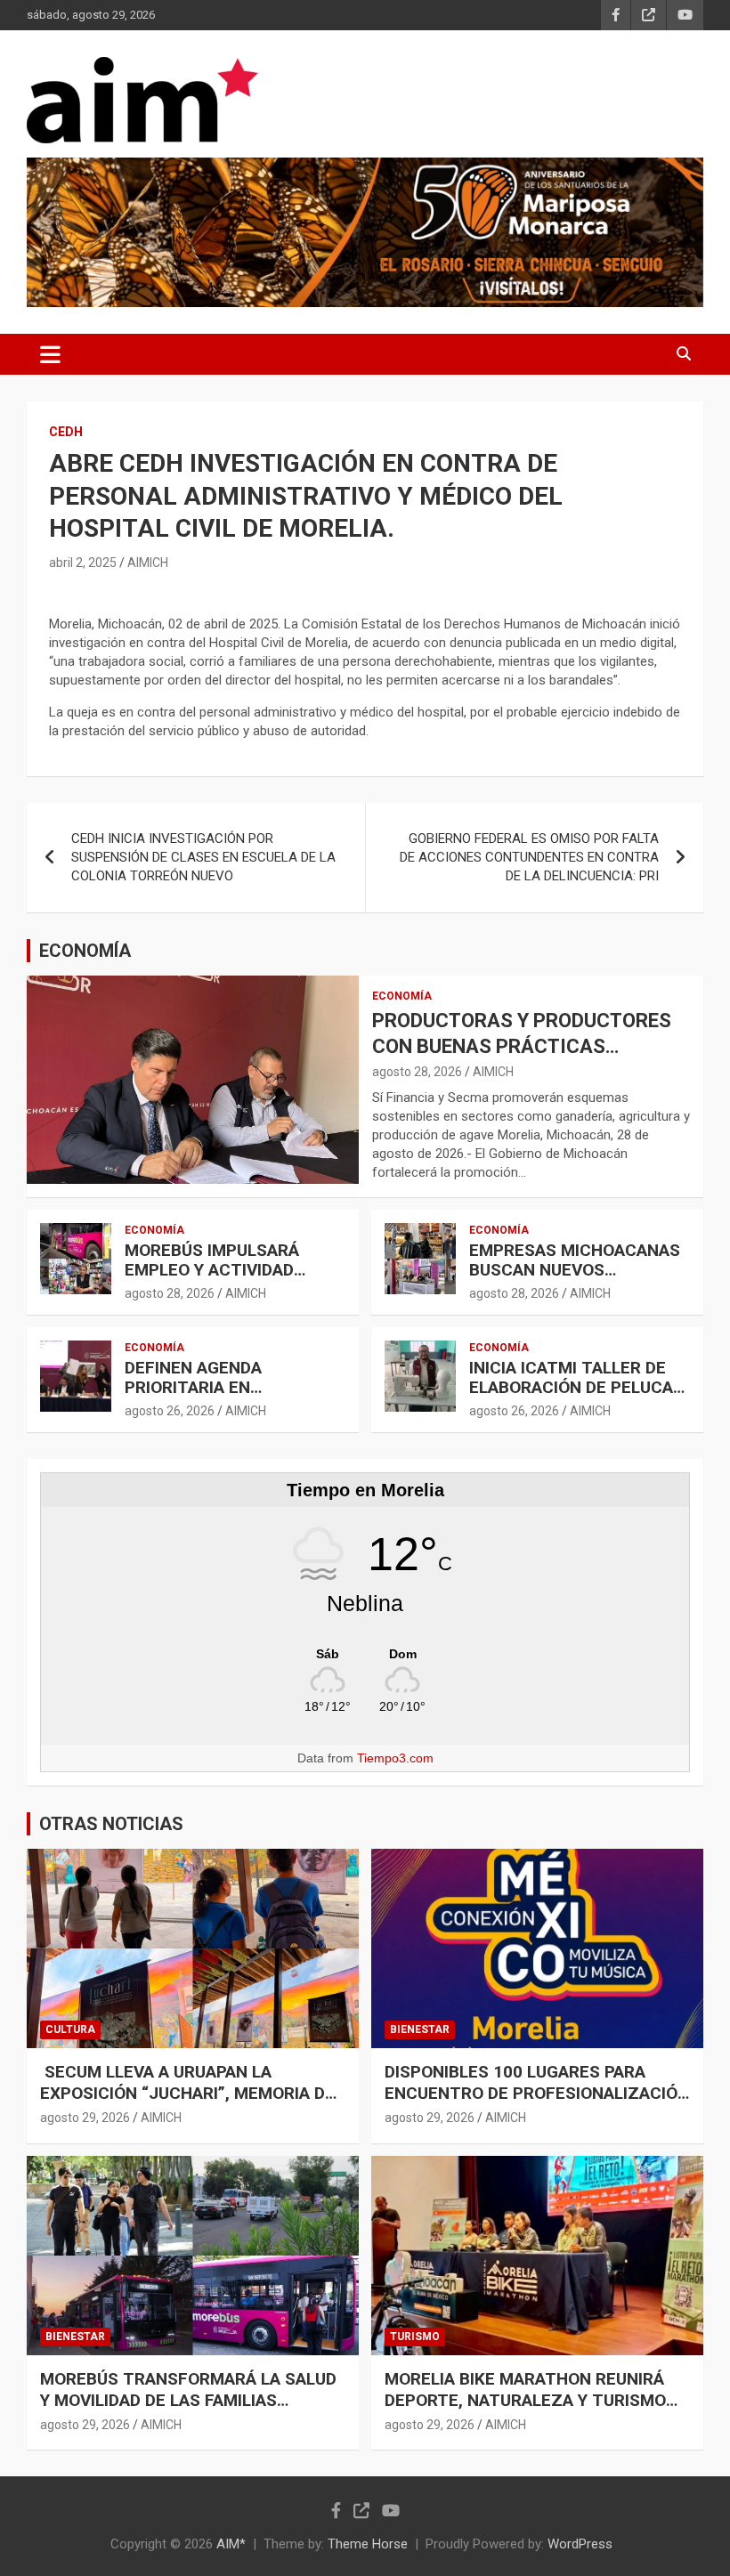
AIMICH (148, 563)
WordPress (580, 2544)
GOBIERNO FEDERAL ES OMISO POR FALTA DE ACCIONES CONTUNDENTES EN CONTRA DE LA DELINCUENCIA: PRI (529, 857)
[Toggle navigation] (50, 354)
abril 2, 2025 (83, 563)
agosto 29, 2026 (85, 2118)
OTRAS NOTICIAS (111, 1824)
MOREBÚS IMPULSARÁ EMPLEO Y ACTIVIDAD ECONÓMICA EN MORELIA (223, 1271)
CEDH (66, 432)
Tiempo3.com (395, 1758)
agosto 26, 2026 (170, 1411)
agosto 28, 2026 (417, 1072)
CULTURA (70, 2029)
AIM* (231, 2544)
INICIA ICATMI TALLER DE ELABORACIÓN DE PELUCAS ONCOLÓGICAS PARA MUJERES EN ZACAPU (576, 1398)
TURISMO (415, 2337)
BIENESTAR (420, 2029)
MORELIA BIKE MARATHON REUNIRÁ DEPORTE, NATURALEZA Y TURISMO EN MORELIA (525, 2401)
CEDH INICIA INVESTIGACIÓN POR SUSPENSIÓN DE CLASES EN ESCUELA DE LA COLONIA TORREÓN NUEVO (203, 857)
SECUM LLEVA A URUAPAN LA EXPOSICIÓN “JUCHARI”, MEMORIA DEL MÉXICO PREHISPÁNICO (192, 2094)
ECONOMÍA (85, 951)
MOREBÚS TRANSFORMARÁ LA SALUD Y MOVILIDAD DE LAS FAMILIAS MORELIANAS (188, 2401)
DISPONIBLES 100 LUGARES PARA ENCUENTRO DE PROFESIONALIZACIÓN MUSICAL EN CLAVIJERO (537, 2094)
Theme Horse (368, 2544)
